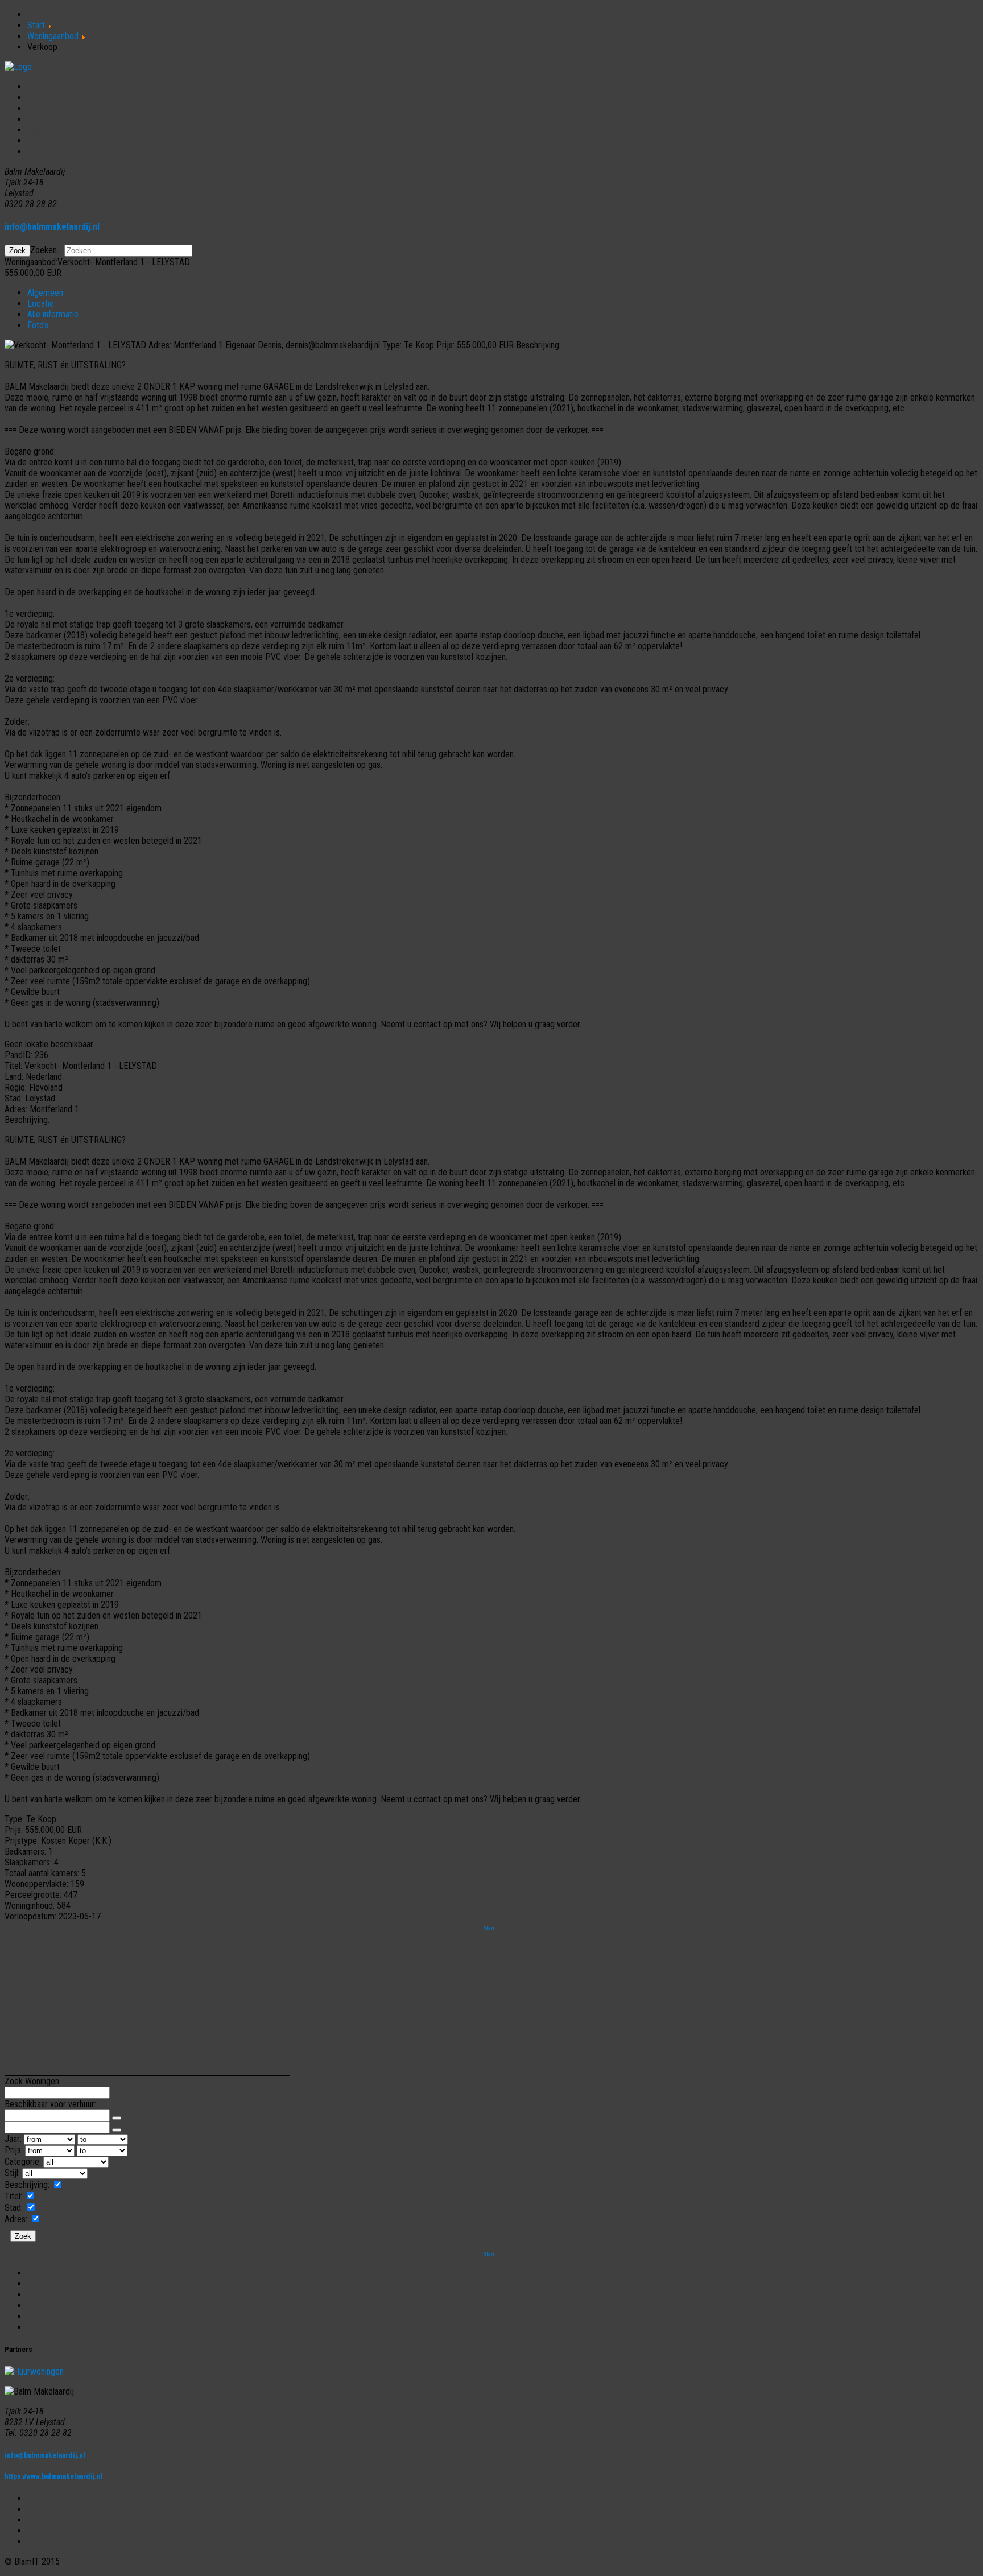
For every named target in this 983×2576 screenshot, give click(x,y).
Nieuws (40, 141)
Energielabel (49, 2295)
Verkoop (42, 119)
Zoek (17, 251)
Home (38, 87)
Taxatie (40, 2316)
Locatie (41, 304)
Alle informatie (53, 314)
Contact (41, 152)
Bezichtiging (49, 2284)
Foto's (38, 325)
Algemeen (45, 293)
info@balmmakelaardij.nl (52, 227)
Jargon (40, 2305)
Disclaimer (46, 2327)
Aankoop (43, 108)
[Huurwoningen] (34, 2371)
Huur (36, 130)
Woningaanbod (53, 98)
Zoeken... (46, 250)
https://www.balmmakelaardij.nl (54, 2476)
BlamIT (492, 1928)
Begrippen (46, 2273)
